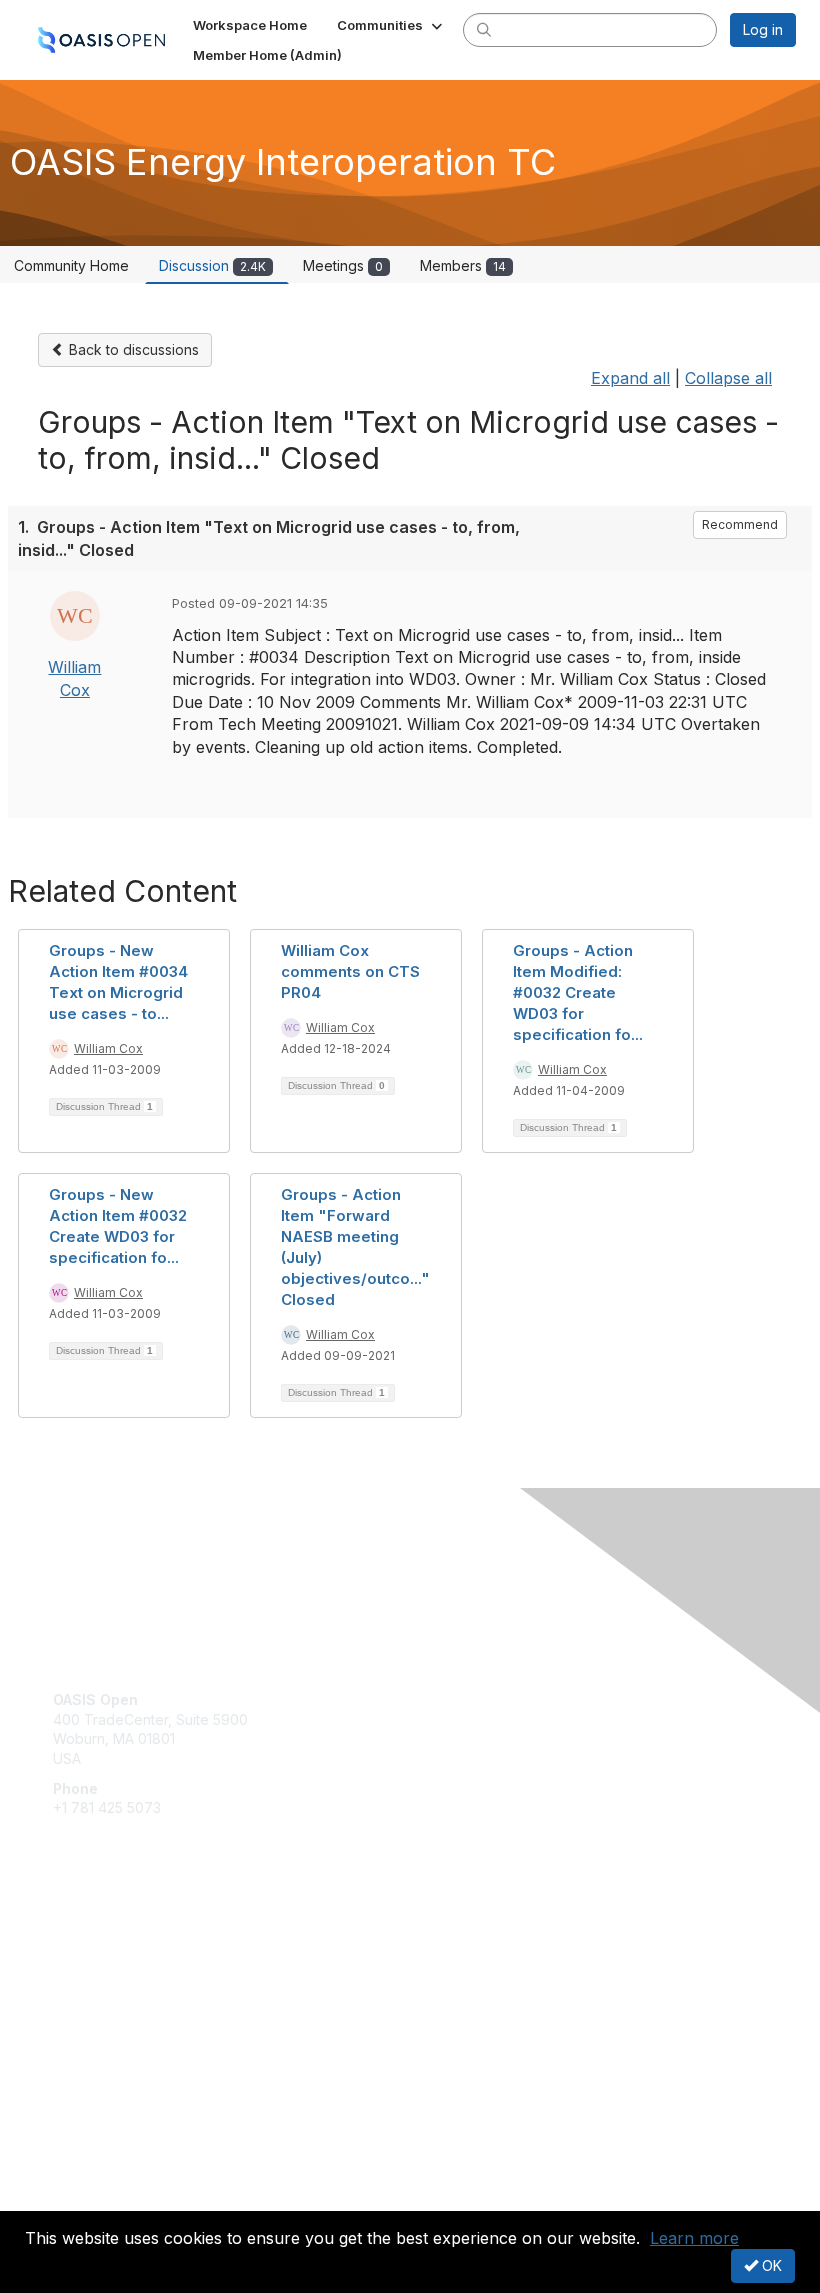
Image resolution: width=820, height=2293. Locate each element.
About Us (83, 2179)
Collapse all (728, 378)
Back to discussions (132, 349)
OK (770, 2265)
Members (463, 265)
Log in (763, 29)
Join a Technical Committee (144, 1998)
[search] (484, 29)
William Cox (108, 1048)
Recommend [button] (740, 524)
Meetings (343, 265)
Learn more (694, 2238)
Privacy (77, 2198)
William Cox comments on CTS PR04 (350, 971)
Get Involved (95, 1939)
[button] (391, 25)
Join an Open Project (123, 1968)
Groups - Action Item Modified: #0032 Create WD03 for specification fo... (578, 992)
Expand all (630, 378)
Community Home (71, 265)
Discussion (212, 265)
